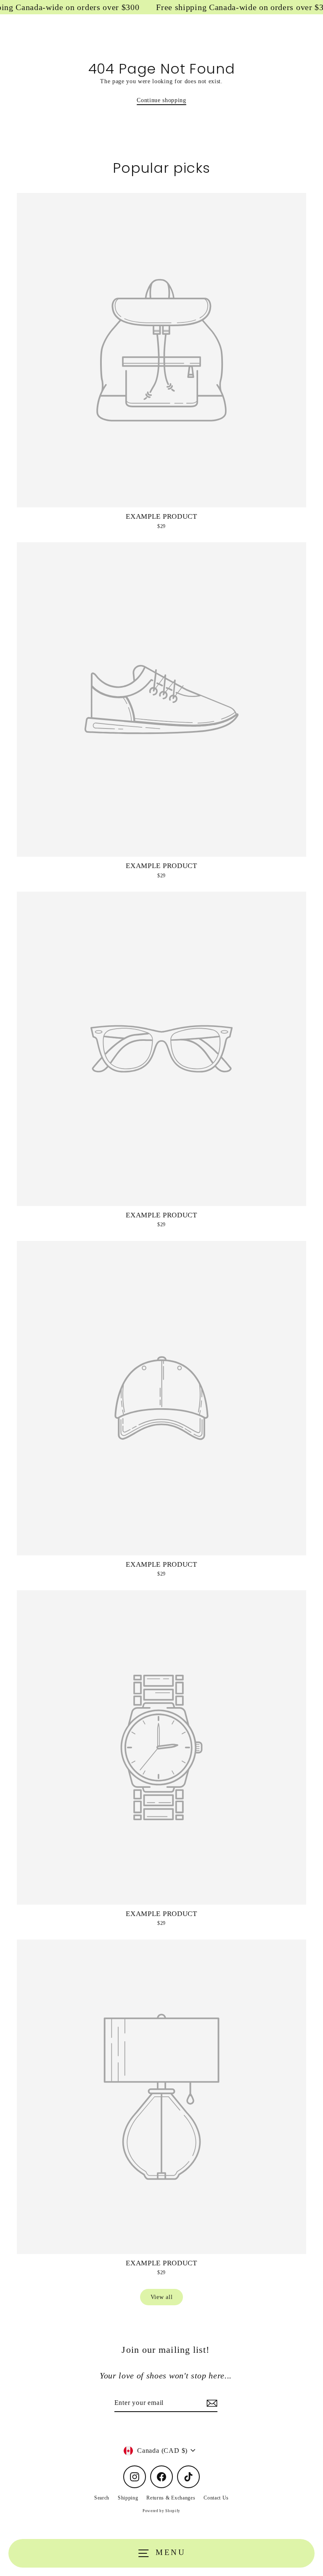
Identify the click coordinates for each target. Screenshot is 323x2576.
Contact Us (216, 2498)
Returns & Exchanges (171, 2498)
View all (161, 2297)
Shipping (128, 2498)
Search (102, 2498)
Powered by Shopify (161, 2511)
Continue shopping (161, 100)
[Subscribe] (211, 2403)
